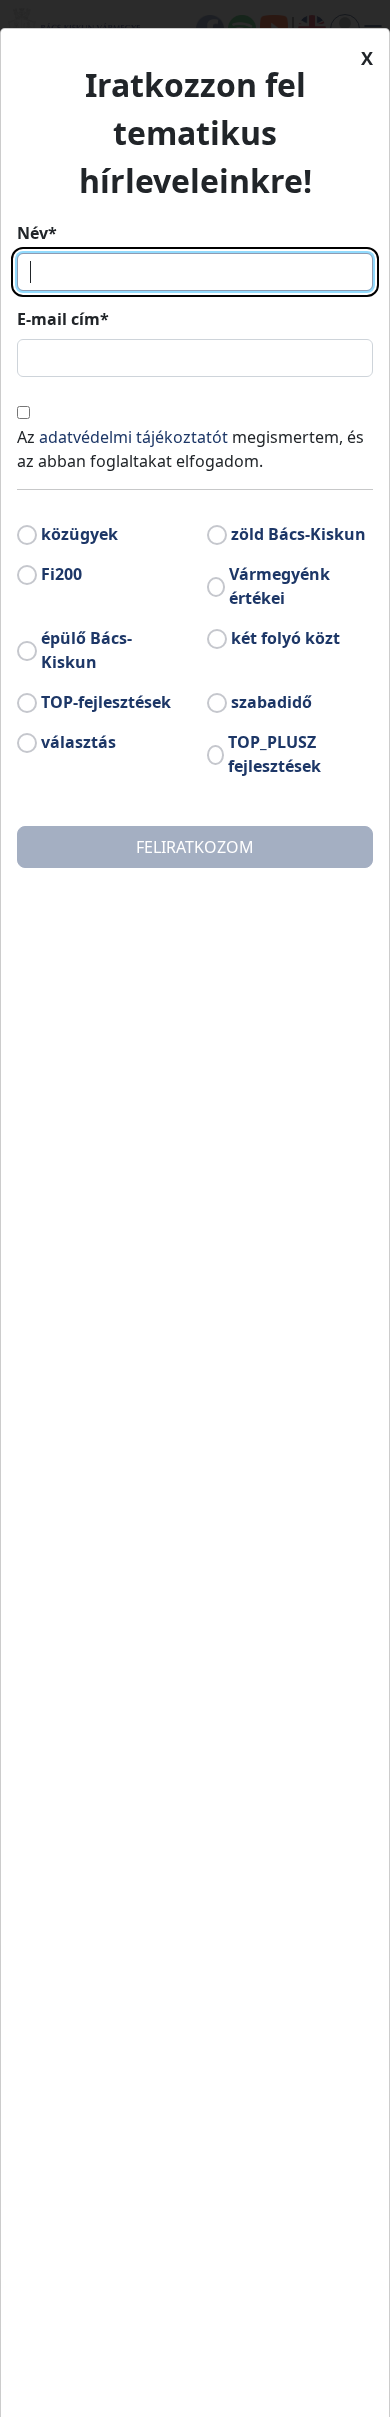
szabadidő (271, 702)
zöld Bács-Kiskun (298, 534)
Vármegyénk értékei (279, 586)
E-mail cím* (63, 319)
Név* (37, 233)
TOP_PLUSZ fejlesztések (274, 754)
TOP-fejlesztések (106, 702)
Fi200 (61, 574)
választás (78, 742)
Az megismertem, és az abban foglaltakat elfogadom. (190, 449)
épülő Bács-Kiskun (86, 650)
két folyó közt (285, 638)
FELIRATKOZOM (195, 847)
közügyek (79, 534)
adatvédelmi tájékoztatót (133, 437)
